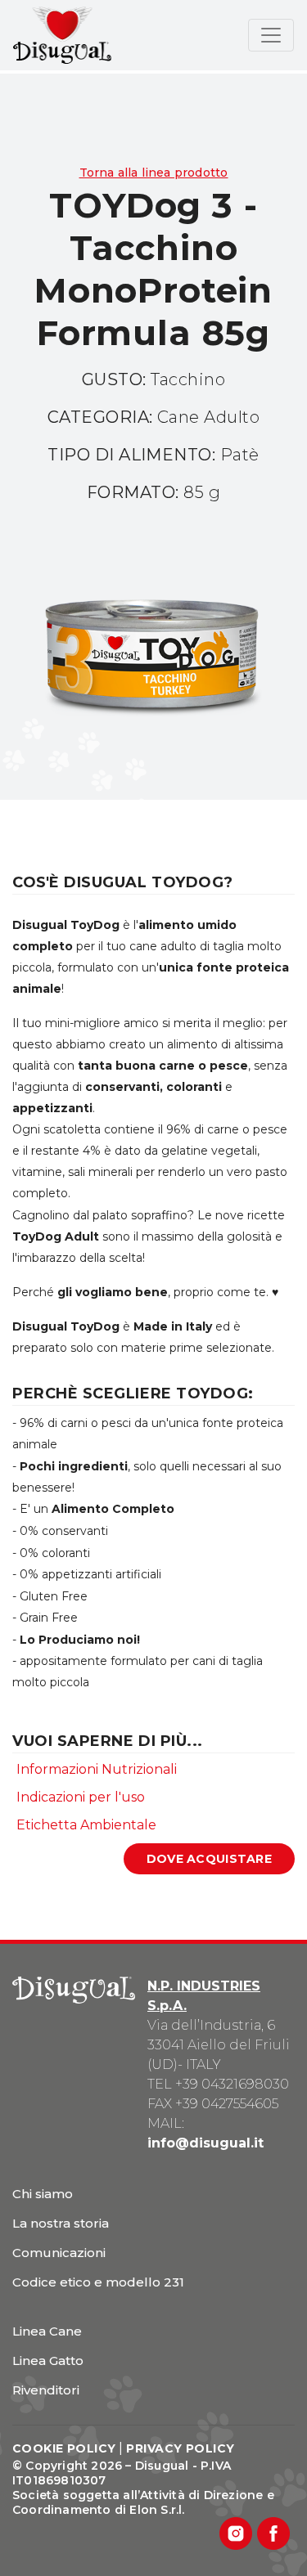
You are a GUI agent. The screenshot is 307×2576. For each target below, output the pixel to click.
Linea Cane (47, 2331)
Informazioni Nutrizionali (97, 1769)
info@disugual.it (205, 2143)
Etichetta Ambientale (86, 1825)
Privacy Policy (180, 2448)
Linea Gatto (48, 2361)
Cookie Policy (64, 2448)
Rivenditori (46, 2390)
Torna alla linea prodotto (154, 173)
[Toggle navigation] (271, 35)
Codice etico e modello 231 (98, 2282)
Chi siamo (43, 2194)
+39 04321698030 (232, 2084)
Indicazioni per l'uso (81, 1797)
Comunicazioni (59, 2253)
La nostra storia (61, 2223)
